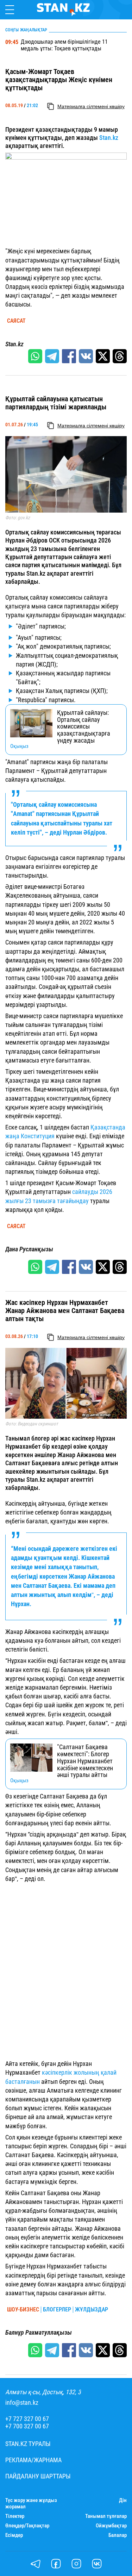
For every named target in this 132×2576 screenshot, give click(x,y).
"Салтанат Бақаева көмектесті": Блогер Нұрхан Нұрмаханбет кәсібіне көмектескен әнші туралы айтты (85, 1761)
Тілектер (15, 2516)
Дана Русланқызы (29, 1249)
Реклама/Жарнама (33, 2460)
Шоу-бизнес (23, 2310)
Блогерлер (57, 2310)
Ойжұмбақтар (111, 2526)
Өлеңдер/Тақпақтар (27, 2526)
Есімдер (14, 2535)
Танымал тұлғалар (106, 2516)
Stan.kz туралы (28, 2444)
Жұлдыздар (92, 2310)
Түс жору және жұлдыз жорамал (31, 2503)
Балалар (118, 2535)
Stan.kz (109, 138)
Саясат (16, 321)
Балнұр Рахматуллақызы (39, 2333)
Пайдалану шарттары (38, 2476)
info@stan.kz (22, 2403)
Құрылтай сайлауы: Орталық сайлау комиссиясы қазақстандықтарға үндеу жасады (84, 727)
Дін (123, 2500)
